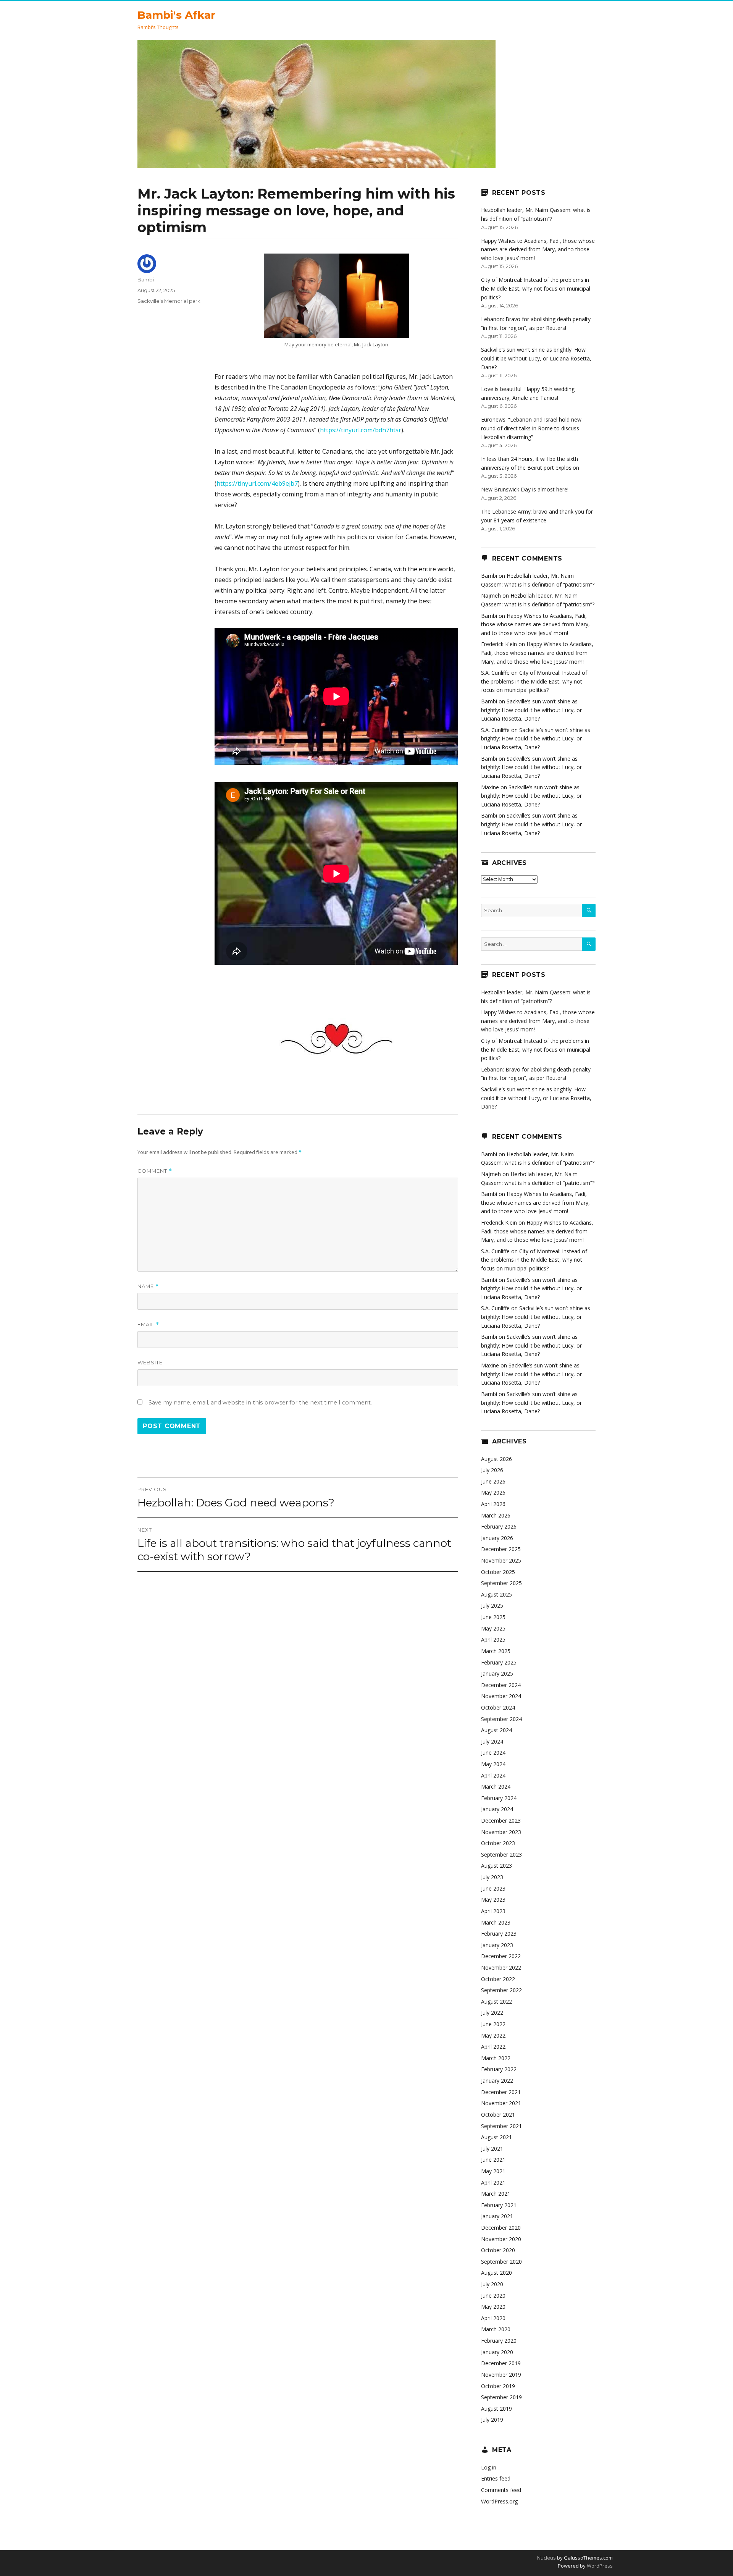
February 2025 (499, 1662)
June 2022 (493, 2024)
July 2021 (492, 2149)
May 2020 (493, 2307)
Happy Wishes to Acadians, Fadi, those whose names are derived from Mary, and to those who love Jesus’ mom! (538, 249)
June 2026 (493, 1481)
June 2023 (493, 1888)
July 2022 (492, 2013)
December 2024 (501, 1685)
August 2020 (496, 2273)
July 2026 (492, 1470)
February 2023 (499, 1934)
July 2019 (492, 2420)
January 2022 (497, 2081)
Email (148, 1324)
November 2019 (501, 2375)
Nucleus (547, 2558)
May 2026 (493, 1492)
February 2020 (499, 2341)
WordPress (599, 2566)
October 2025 (498, 1572)
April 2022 (493, 2047)
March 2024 (496, 1787)
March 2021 (496, 2194)
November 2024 (501, 1696)
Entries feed (496, 2478)
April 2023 (493, 1911)
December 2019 (501, 2363)
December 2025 (501, 1549)
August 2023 (496, 1866)
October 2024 (498, 1707)
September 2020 (501, 2262)
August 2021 (496, 2137)
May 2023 (493, 1900)
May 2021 (493, 2171)
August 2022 (496, 2001)
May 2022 (493, 2035)
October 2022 (498, 1979)
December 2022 (501, 1956)
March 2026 (496, 1515)
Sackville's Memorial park (169, 301)
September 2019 (501, 2397)
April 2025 (493, 1639)
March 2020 (496, 2329)
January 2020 (497, 2352)
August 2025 (496, 1594)
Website (150, 1362)
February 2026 (499, 1526)
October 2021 (498, 2115)
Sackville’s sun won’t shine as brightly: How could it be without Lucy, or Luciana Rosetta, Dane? (536, 358)
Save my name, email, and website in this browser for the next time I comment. (260, 1403)
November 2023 (501, 1832)
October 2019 (498, 2386)
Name (148, 1286)
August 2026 (496, 1459)
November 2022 (501, 1968)
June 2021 (493, 2160)
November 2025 (501, 1560)
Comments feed (501, 2490)
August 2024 (496, 1730)
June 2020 (493, 2296)
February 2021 (499, 2205)
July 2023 (492, 1877)
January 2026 (497, 1538)
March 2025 (496, 1651)
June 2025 (493, 1617)
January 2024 (497, 1809)
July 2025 (492, 1606)
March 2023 (496, 1922)
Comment (155, 1171)
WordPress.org (499, 2501)
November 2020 (501, 2239)
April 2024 (493, 1775)
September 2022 (501, 1990)
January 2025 (497, 1673)
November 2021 (501, 2103)
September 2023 (501, 1854)
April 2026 (493, 1504)
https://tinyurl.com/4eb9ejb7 (257, 483)
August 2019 (496, 2409)
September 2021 (501, 2126)
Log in (489, 2467)
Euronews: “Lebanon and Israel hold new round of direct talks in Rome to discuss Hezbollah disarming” (531, 428)
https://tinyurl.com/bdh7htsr (361, 430)
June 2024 (493, 1753)
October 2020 (498, 2250)
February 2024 (499, 1798)
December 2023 (501, 1820)
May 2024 (493, 1764)
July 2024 (492, 1741)
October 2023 (498, 1843)
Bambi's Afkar (176, 15)
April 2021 (493, 2182)
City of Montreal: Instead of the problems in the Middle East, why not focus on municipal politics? (536, 288)
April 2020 (493, 2318)
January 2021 (497, 2216)
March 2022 (496, 2058)
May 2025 (493, 1628)
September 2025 (501, 1583)
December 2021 (501, 2092)
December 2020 (501, 2228)
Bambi (146, 280)
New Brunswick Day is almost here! (525, 489)
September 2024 (501, 1719)
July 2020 (492, 2284)
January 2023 (497, 1945)
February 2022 (499, 2069)
